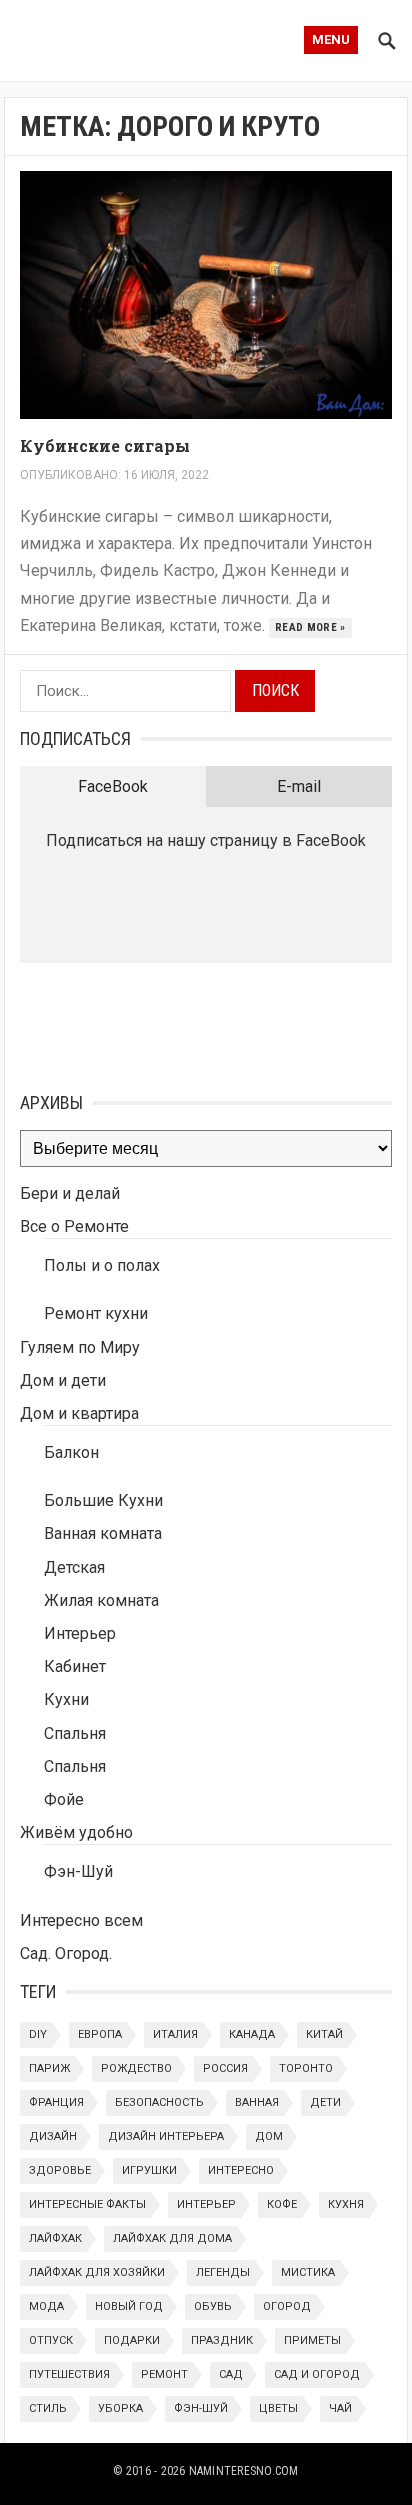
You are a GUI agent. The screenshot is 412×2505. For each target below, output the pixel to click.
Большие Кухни (103, 1500)
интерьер (206, 2204)
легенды (223, 2272)
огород (287, 2306)
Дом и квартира (79, 1413)
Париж (49, 2068)
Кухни (66, 1699)
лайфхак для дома (172, 2238)
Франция (56, 2102)
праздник (222, 2340)
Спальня (75, 1733)
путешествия (69, 2374)
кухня (346, 2204)
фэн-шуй (201, 2408)
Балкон (71, 1452)
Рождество (136, 2068)
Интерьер (80, 1633)
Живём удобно (76, 1832)
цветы (278, 2408)
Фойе (64, 1799)
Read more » (310, 627)
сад (231, 2374)
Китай (324, 2034)
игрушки (149, 2170)
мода (46, 2306)
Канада (252, 2034)
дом (269, 2136)
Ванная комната (103, 1533)
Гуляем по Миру (80, 1347)
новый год (129, 2306)
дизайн (53, 2136)
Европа (100, 2034)
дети (325, 2102)
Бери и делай (70, 1193)
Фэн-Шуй (78, 1871)
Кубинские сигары (105, 445)
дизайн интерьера (166, 2136)
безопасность (159, 2102)
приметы (312, 2340)
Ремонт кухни (96, 1313)
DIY (38, 2034)
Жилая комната (101, 1600)
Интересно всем (81, 1920)
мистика (308, 2272)
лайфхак (55, 2238)
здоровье (60, 2170)
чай (340, 2408)
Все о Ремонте (74, 1226)
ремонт (164, 2374)
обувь (213, 2306)
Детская (74, 1567)
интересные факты (87, 2204)
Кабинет (75, 1666)
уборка (120, 2408)
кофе (282, 2204)
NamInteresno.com (244, 2471)
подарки (132, 2340)
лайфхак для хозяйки (97, 2272)
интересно (241, 2170)
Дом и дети (63, 1380)
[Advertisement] (120, 1023)
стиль (48, 2408)
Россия (225, 2068)
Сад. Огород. (66, 1953)
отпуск (51, 2340)
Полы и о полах (102, 1265)
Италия (175, 2034)
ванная (257, 2102)
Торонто (306, 2068)
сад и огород (317, 2374)
